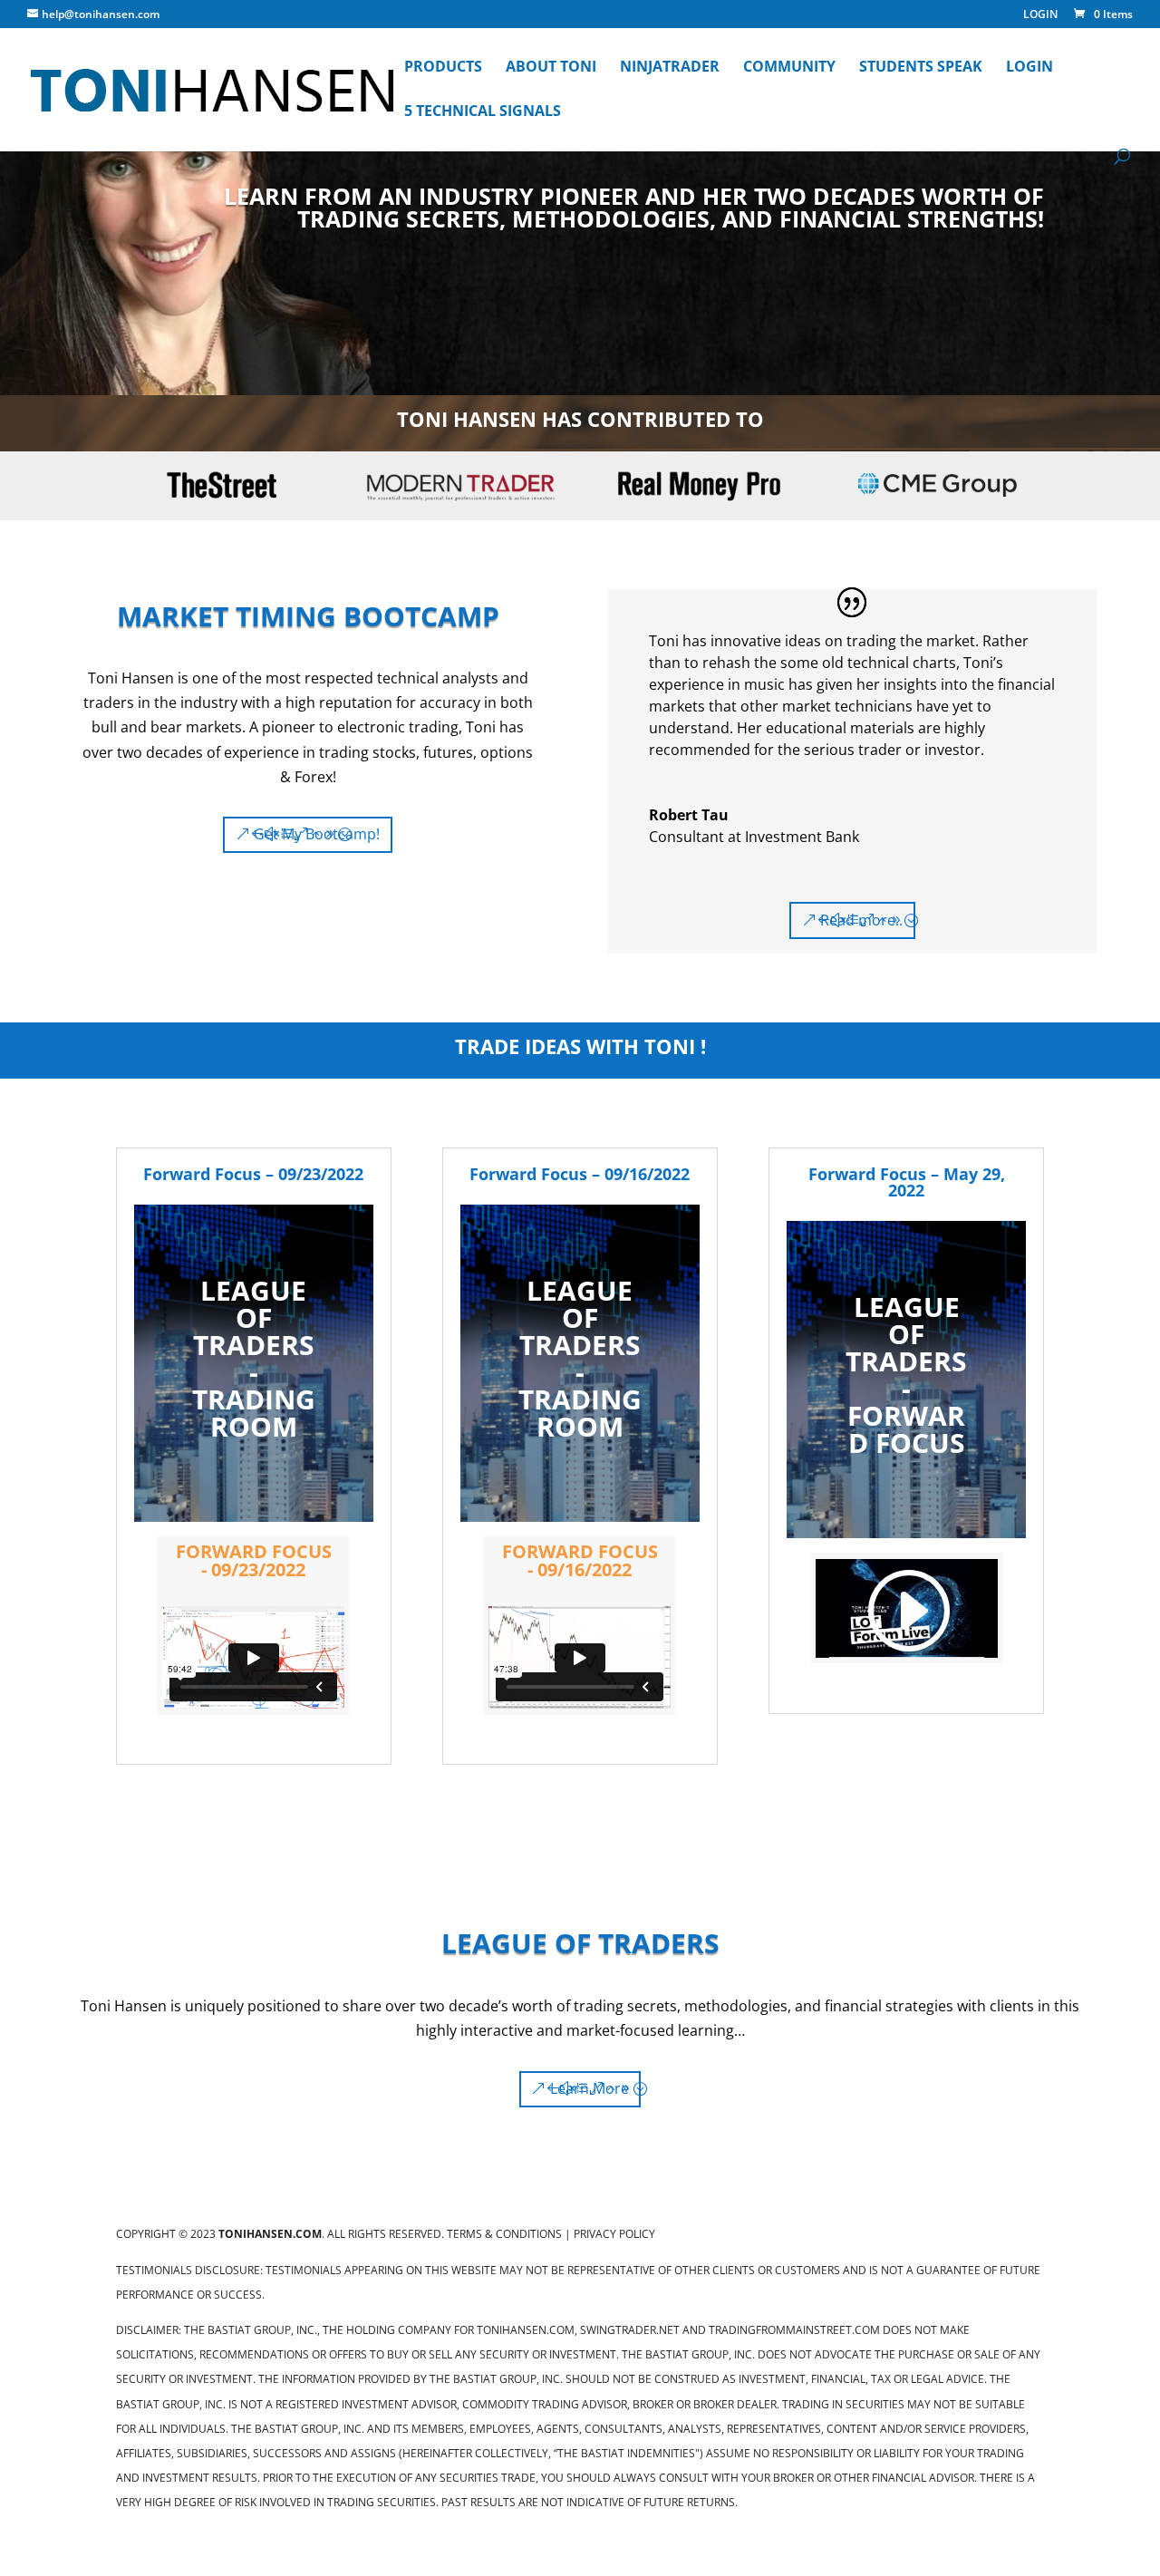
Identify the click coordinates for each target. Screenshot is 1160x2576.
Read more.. (861, 920)
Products (443, 68)
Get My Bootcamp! (317, 834)
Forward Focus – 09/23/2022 (253, 1174)
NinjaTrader (670, 68)
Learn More (590, 2088)
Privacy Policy (614, 2234)
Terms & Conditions (504, 2234)
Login (1029, 68)
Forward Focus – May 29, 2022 (907, 1182)
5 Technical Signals (483, 112)
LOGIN (1040, 15)
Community (789, 68)
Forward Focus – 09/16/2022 (580, 1174)
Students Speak (921, 68)
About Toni (551, 68)
